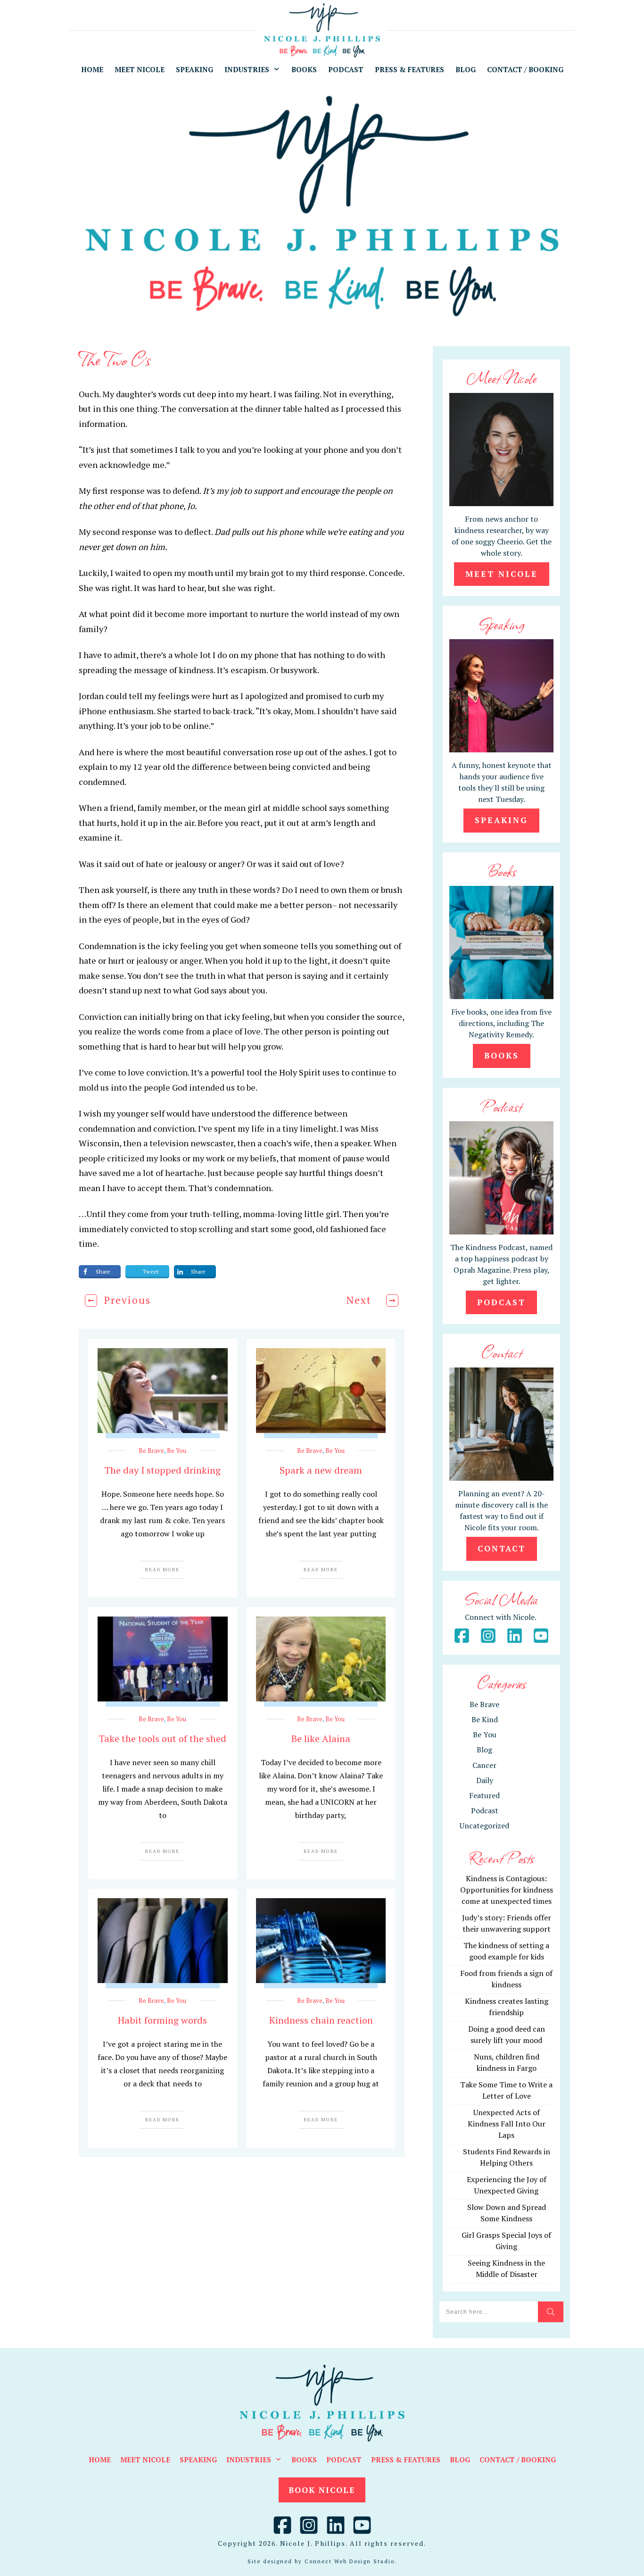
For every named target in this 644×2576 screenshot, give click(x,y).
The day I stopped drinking (162, 1470)
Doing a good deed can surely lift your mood (507, 2034)
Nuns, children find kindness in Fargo (507, 2062)
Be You (177, 1451)
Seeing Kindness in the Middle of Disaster (506, 2268)
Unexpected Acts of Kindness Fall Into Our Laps (507, 2124)
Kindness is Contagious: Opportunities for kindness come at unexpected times (507, 1890)
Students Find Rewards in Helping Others (507, 2157)
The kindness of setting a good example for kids (506, 1951)
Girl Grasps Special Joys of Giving (506, 2241)
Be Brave (151, 1451)
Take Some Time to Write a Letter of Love (506, 2090)
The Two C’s (115, 359)
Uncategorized (484, 1826)
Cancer (484, 1765)
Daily (485, 1780)
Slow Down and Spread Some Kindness (507, 2213)
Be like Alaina (321, 1738)
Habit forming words (162, 2020)
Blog (484, 1750)
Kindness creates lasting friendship (507, 2007)
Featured (484, 1795)
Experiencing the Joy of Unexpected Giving (507, 2185)
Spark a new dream (321, 1470)
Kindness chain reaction (321, 2020)
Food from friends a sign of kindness (506, 1979)
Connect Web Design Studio (350, 2561)
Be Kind (485, 1719)
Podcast (485, 1810)
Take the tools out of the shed (162, 1738)
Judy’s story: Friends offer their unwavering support (507, 1923)
